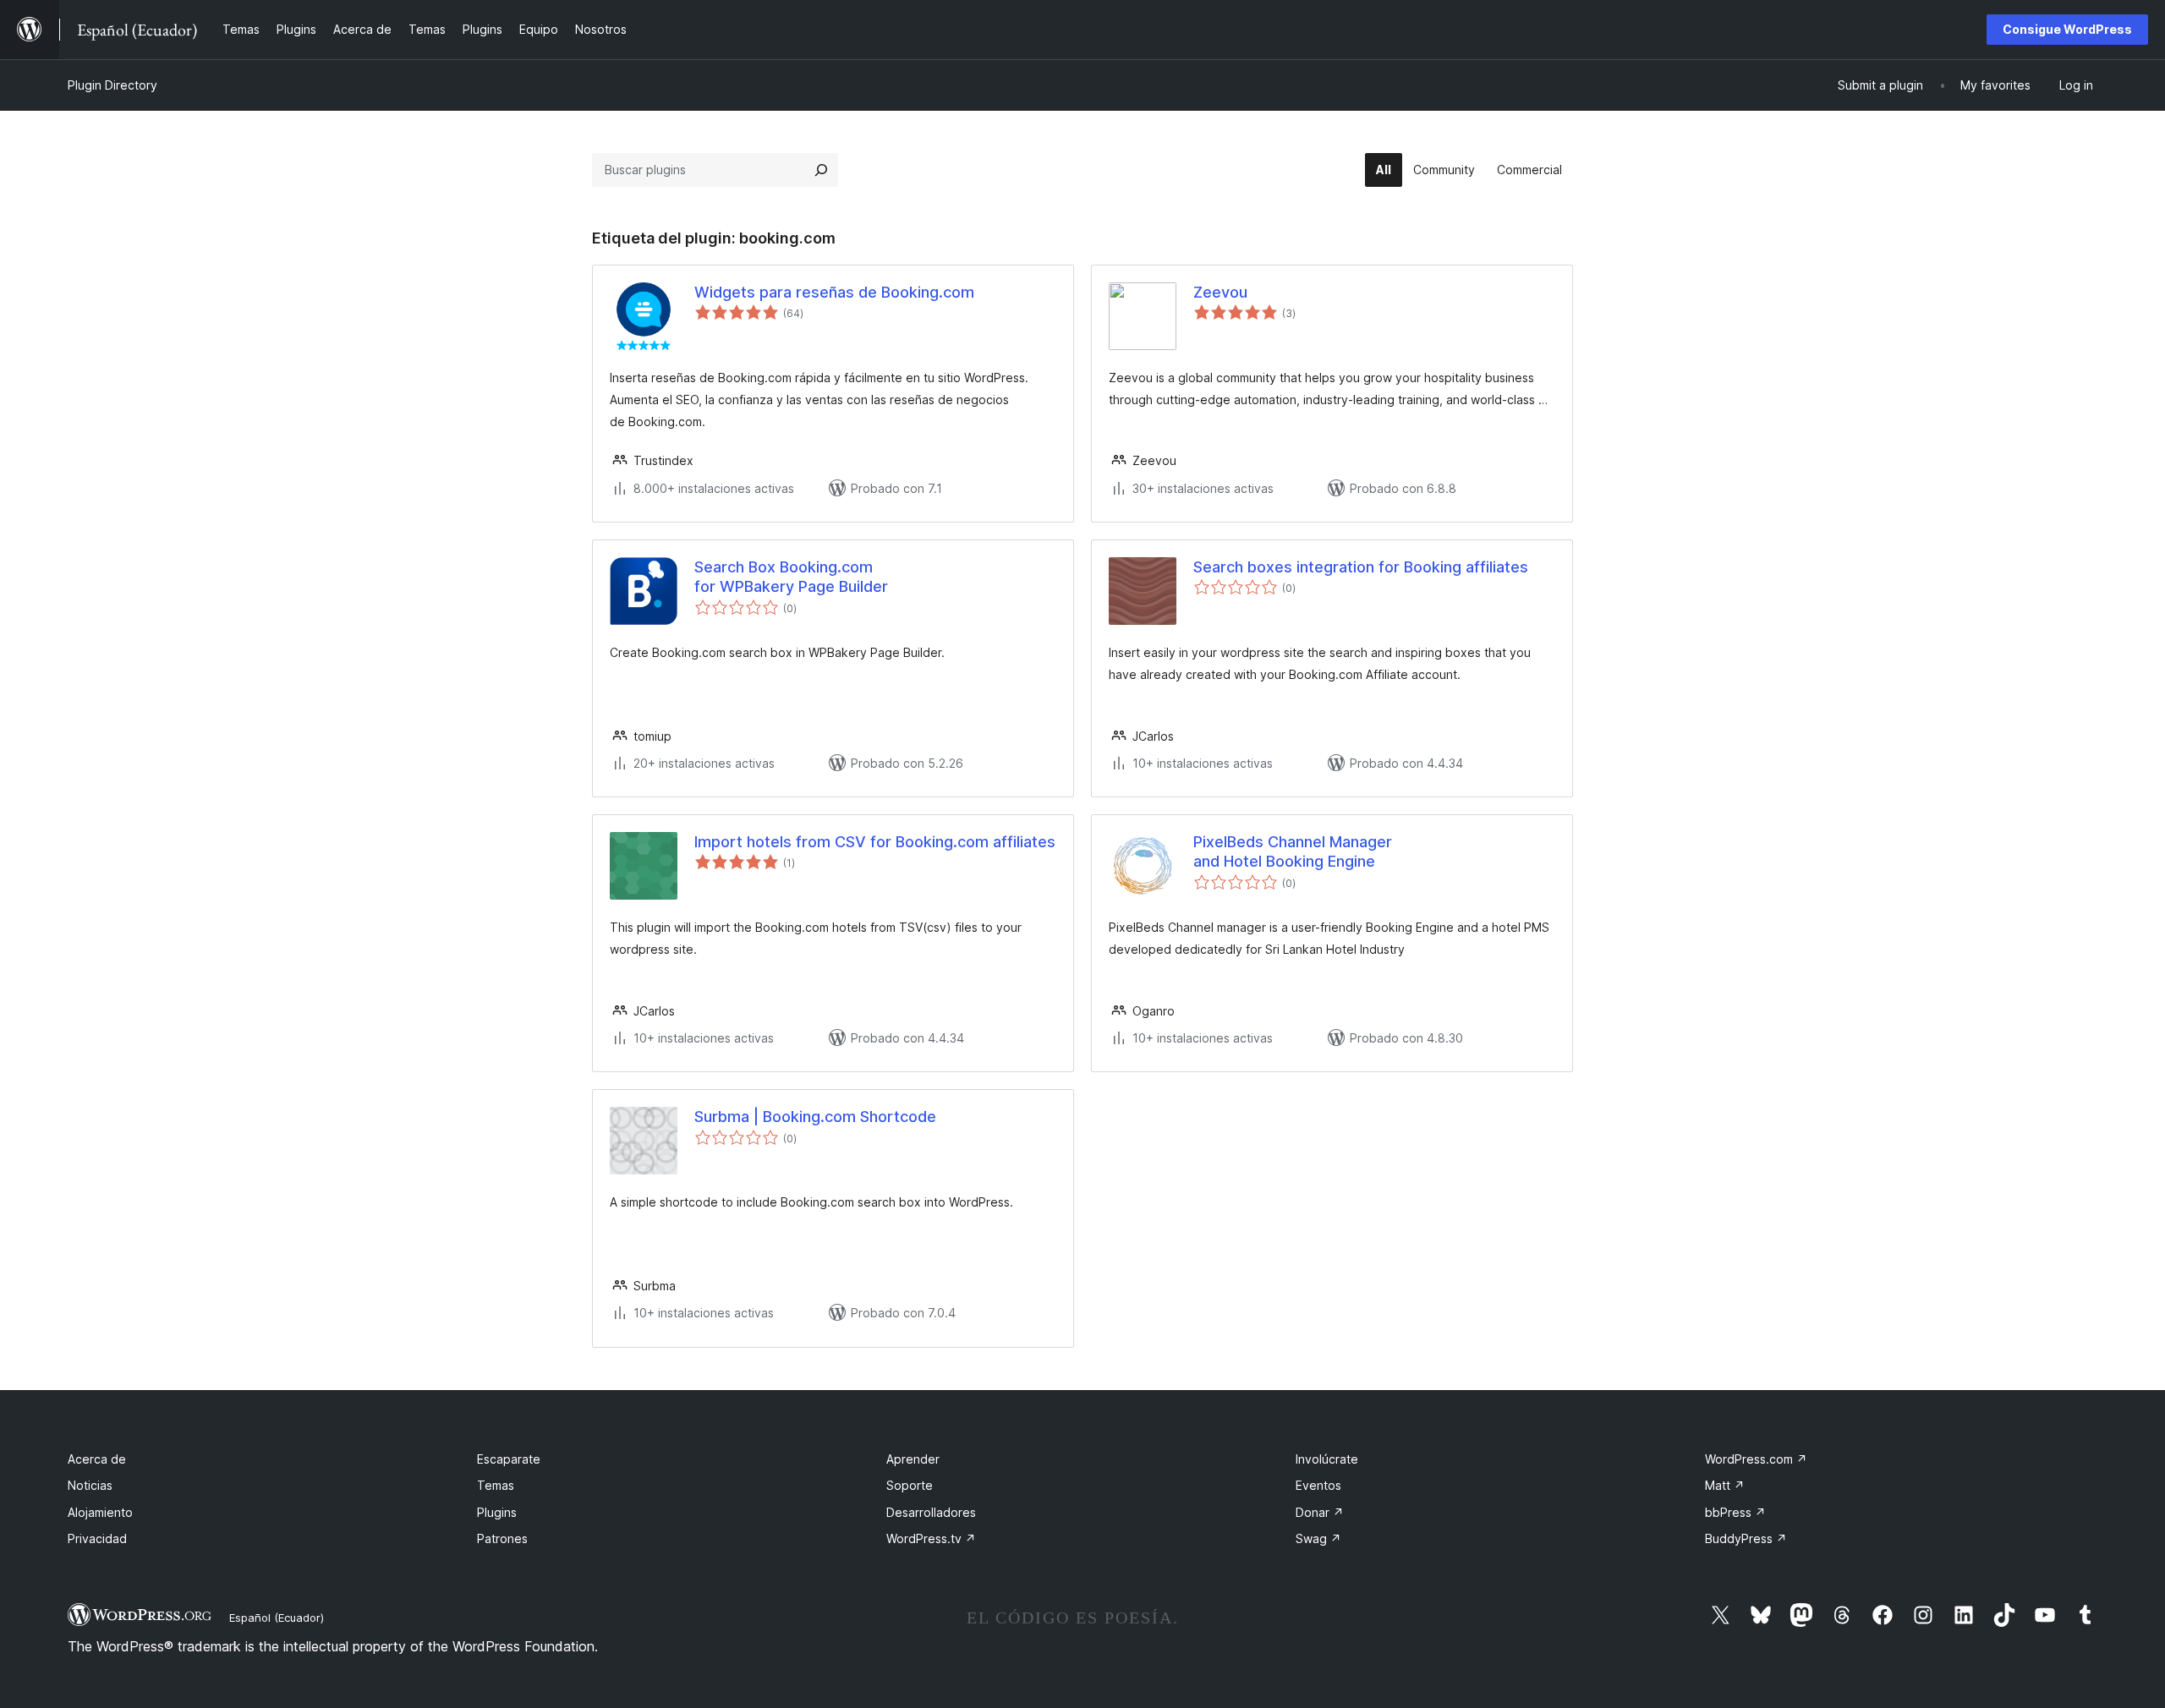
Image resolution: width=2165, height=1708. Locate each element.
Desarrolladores (931, 1512)
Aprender (913, 1459)
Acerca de (97, 1459)
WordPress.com (1756, 1459)
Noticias (90, 1485)
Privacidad (97, 1538)
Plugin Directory (112, 85)
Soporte (910, 1485)
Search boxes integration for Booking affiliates (1361, 567)
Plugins (497, 1512)
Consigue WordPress (2067, 29)
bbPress (1735, 1512)
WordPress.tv (931, 1538)
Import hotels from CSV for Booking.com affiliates (875, 842)
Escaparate (509, 1459)
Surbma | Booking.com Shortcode (815, 1117)
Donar (1320, 1512)
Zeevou (1220, 292)
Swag (1318, 1538)
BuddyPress (1746, 1538)
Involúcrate (1327, 1459)
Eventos (1318, 1485)
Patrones (502, 1538)
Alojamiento (100, 1512)
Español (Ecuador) (277, 1618)
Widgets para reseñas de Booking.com (834, 292)
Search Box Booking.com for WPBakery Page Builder (791, 577)
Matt (1725, 1485)
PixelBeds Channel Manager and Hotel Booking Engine (1293, 851)
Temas (496, 1485)
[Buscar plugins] (821, 170)
